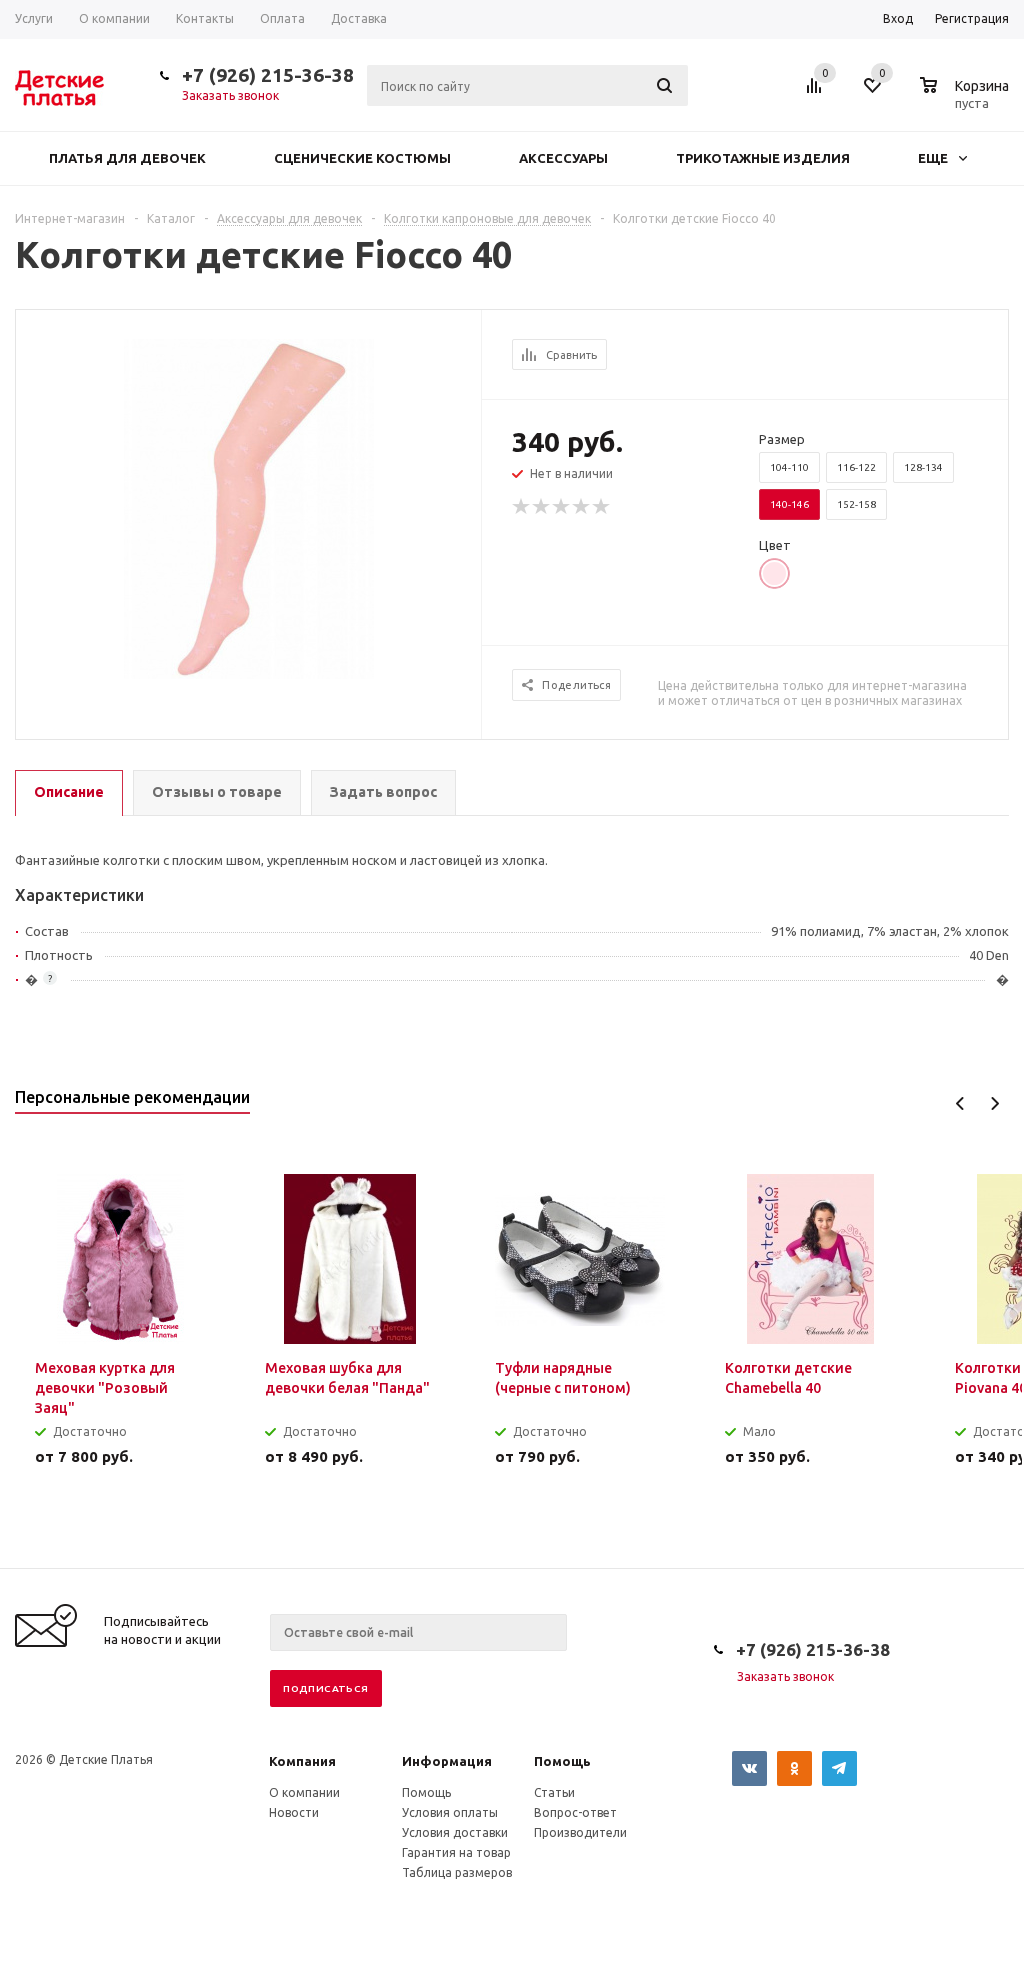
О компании (304, 1792)
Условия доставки (455, 1832)
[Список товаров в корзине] (967, 100)
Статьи (554, 1792)
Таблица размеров (457, 1872)
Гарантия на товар (456, 1852)
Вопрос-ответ (575, 1812)
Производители (580, 1832)
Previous (960, 1103)
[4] (582, 507)
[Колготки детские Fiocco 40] (249, 507)
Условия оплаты (450, 1812)
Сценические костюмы (362, 158)
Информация (447, 1761)
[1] (522, 507)
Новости (294, 1812)
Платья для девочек (127, 158)
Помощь (562, 1761)
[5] (602, 507)
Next (994, 1103)
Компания (302, 1761)
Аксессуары (563, 158)
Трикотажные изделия (763, 158)
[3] (562, 507)
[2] (542, 507)
